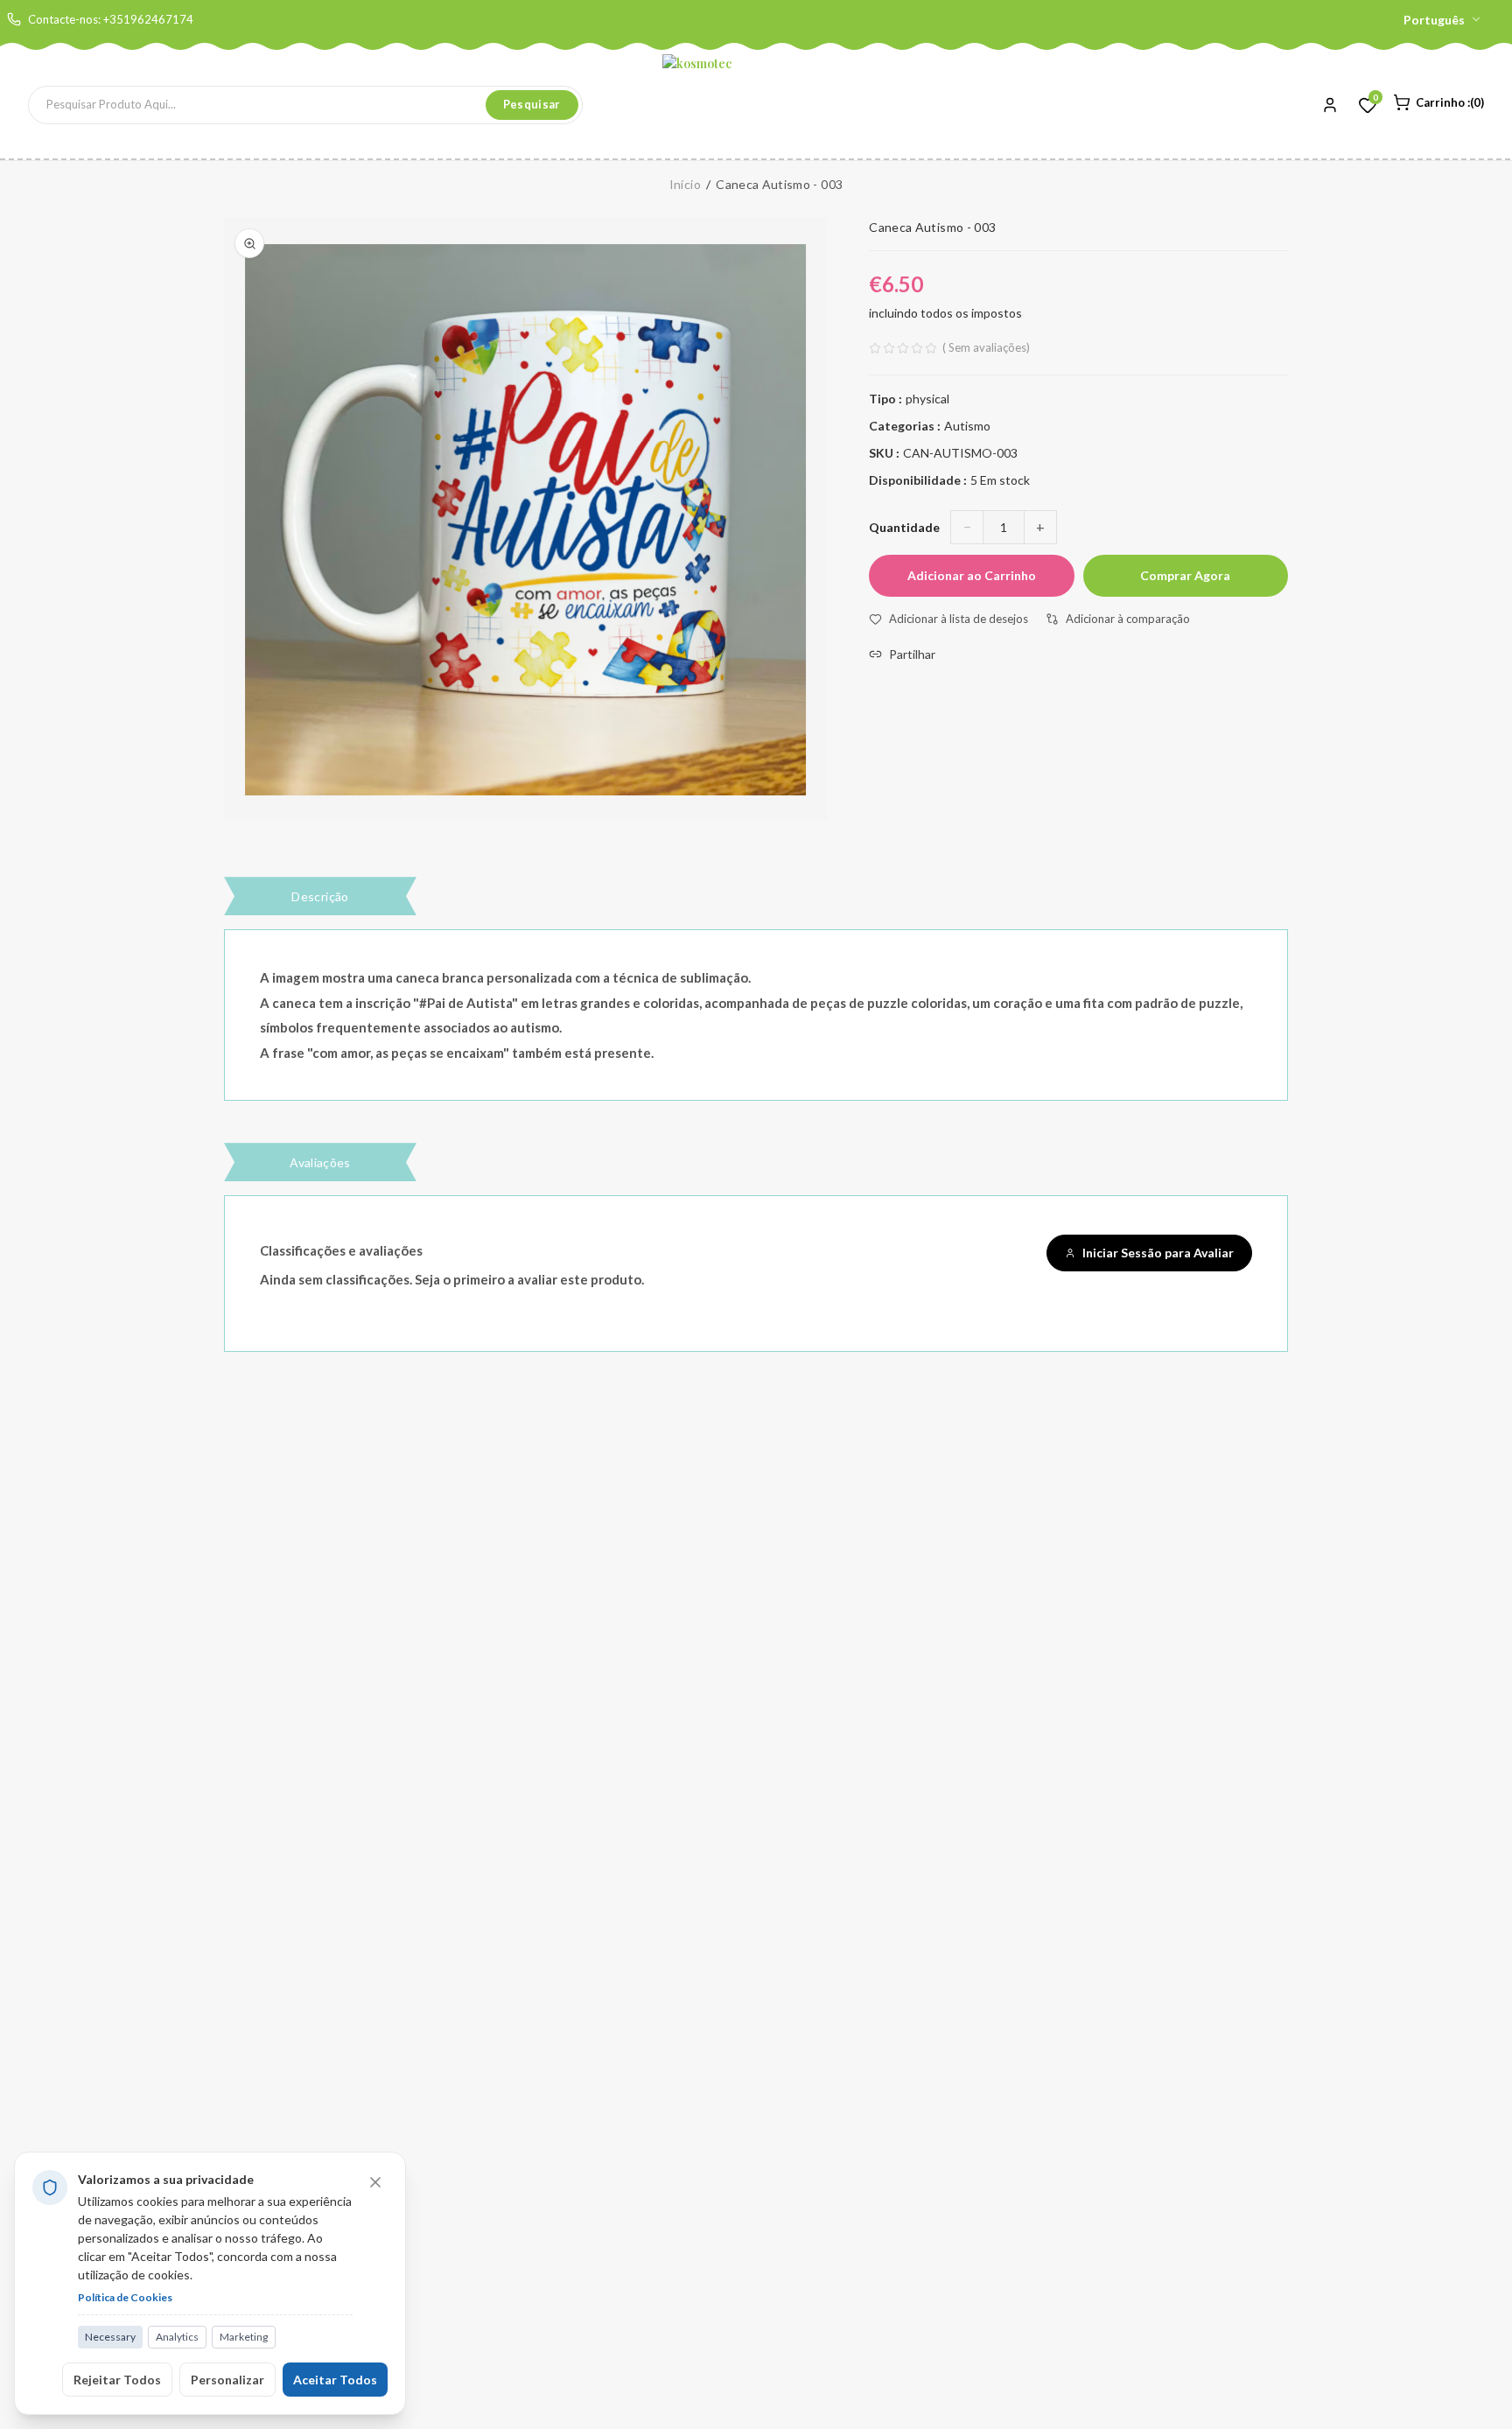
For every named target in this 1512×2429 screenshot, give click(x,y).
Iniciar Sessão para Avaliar (1158, 1253)
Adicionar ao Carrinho (972, 575)
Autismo (967, 426)
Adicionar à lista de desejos (959, 619)
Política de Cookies (125, 2297)
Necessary (110, 2337)
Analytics (177, 2337)
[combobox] (257, 105)
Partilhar (912, 654)
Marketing (244, 2337)
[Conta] (1330, 105)
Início (685, 184)
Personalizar (227, 2380)
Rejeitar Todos (117, 2380)
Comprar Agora (1185, 575)
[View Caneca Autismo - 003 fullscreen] (249, 243)
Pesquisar (532, 104)
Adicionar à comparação (1128, 619)
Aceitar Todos (335, 2380)
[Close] (375, 2182)
